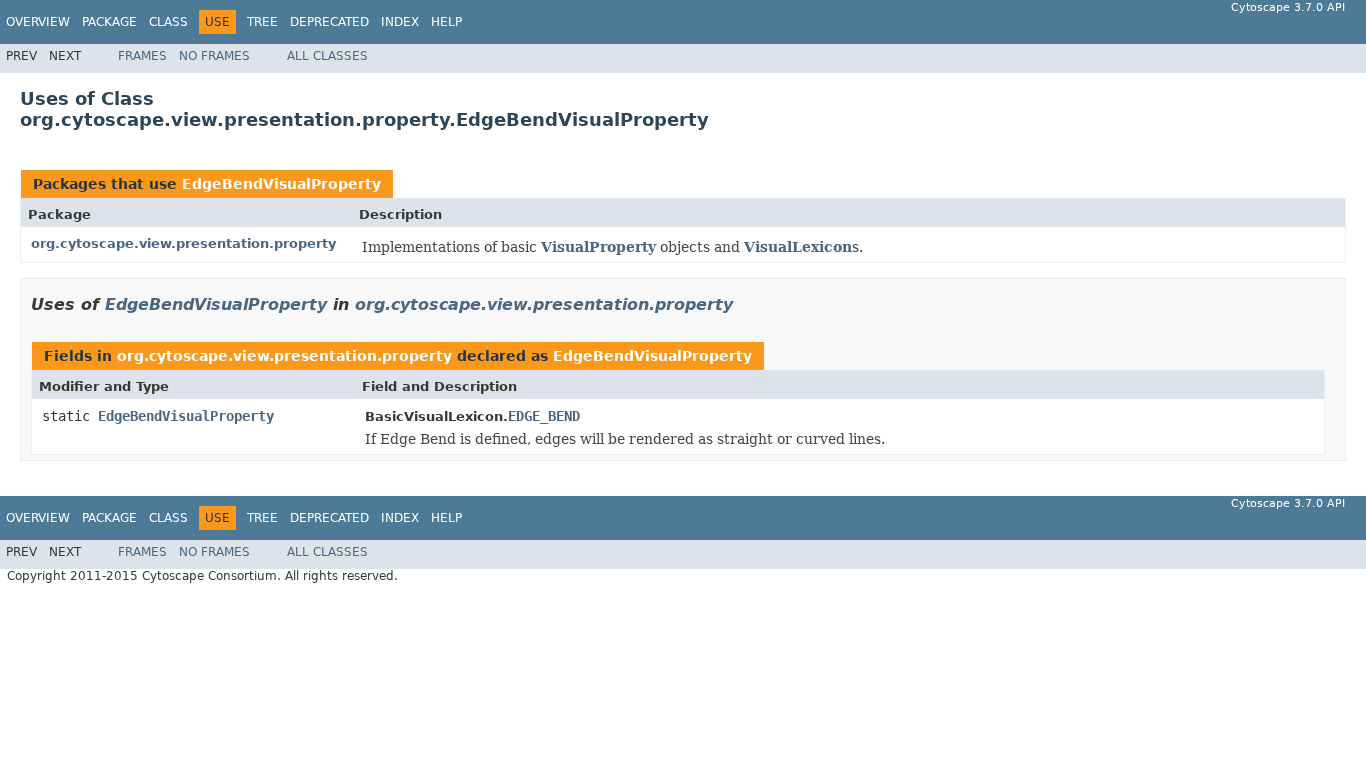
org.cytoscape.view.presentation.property (183, 243)
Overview (38, 22)
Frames (142, 56)
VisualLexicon (798, 247)
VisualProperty (598, 247)
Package (109, 22)
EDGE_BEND (544, 416)
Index (400, 22)
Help (446, 22)
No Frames (214, 56)
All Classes (327, 56)
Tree (262, 22)
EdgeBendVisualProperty (281, 184)
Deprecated (329, 22)
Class (168, 22)
